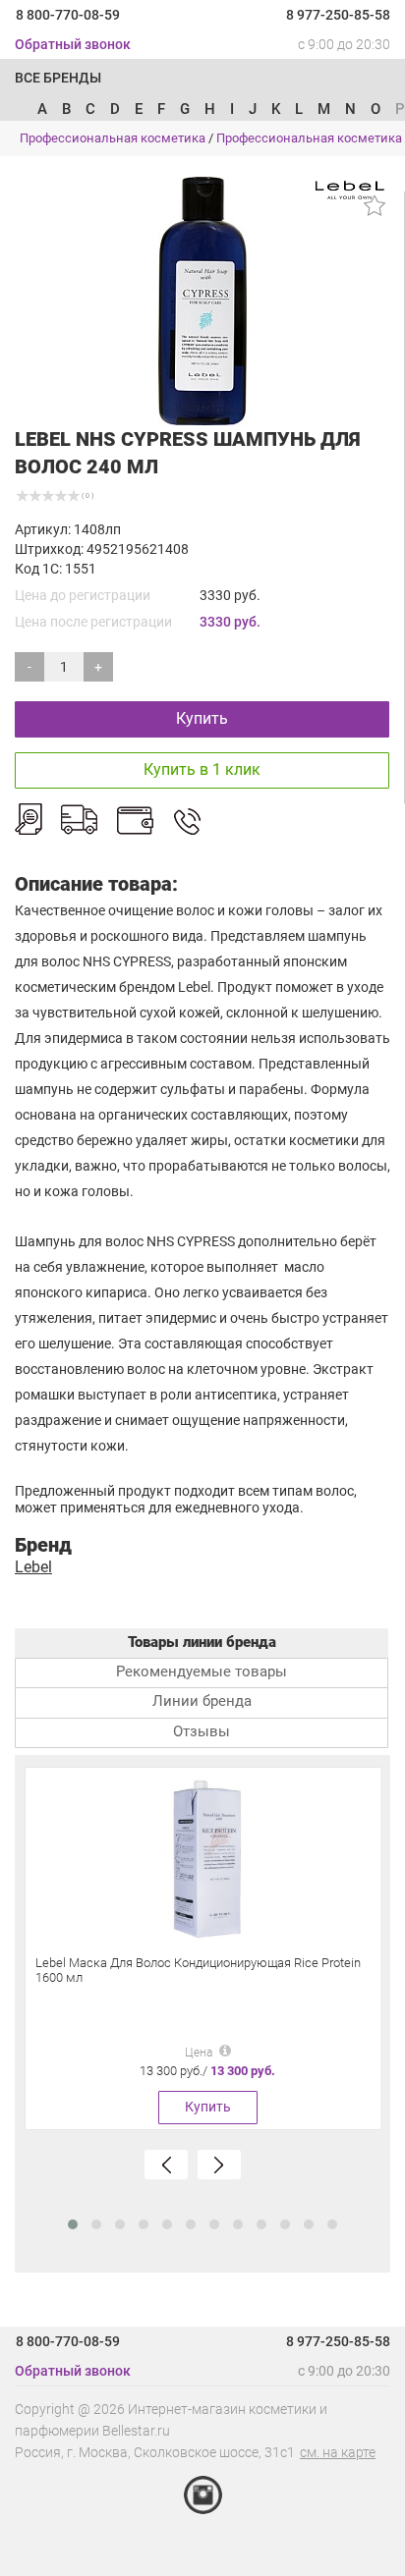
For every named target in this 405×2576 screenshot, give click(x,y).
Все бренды (58, 78)
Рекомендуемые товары (202, 1672)
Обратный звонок (73, 44)
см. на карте (338, 2452)
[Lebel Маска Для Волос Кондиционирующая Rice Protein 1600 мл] (207, 1859)
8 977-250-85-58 (338, 15)
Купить (202, 718)
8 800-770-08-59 (68, 15)
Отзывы (202, 1731)
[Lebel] (350, 189)
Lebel (33, 1567)
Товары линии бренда (202, 1642)
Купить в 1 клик (202, 769)
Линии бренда (202, 1701)
